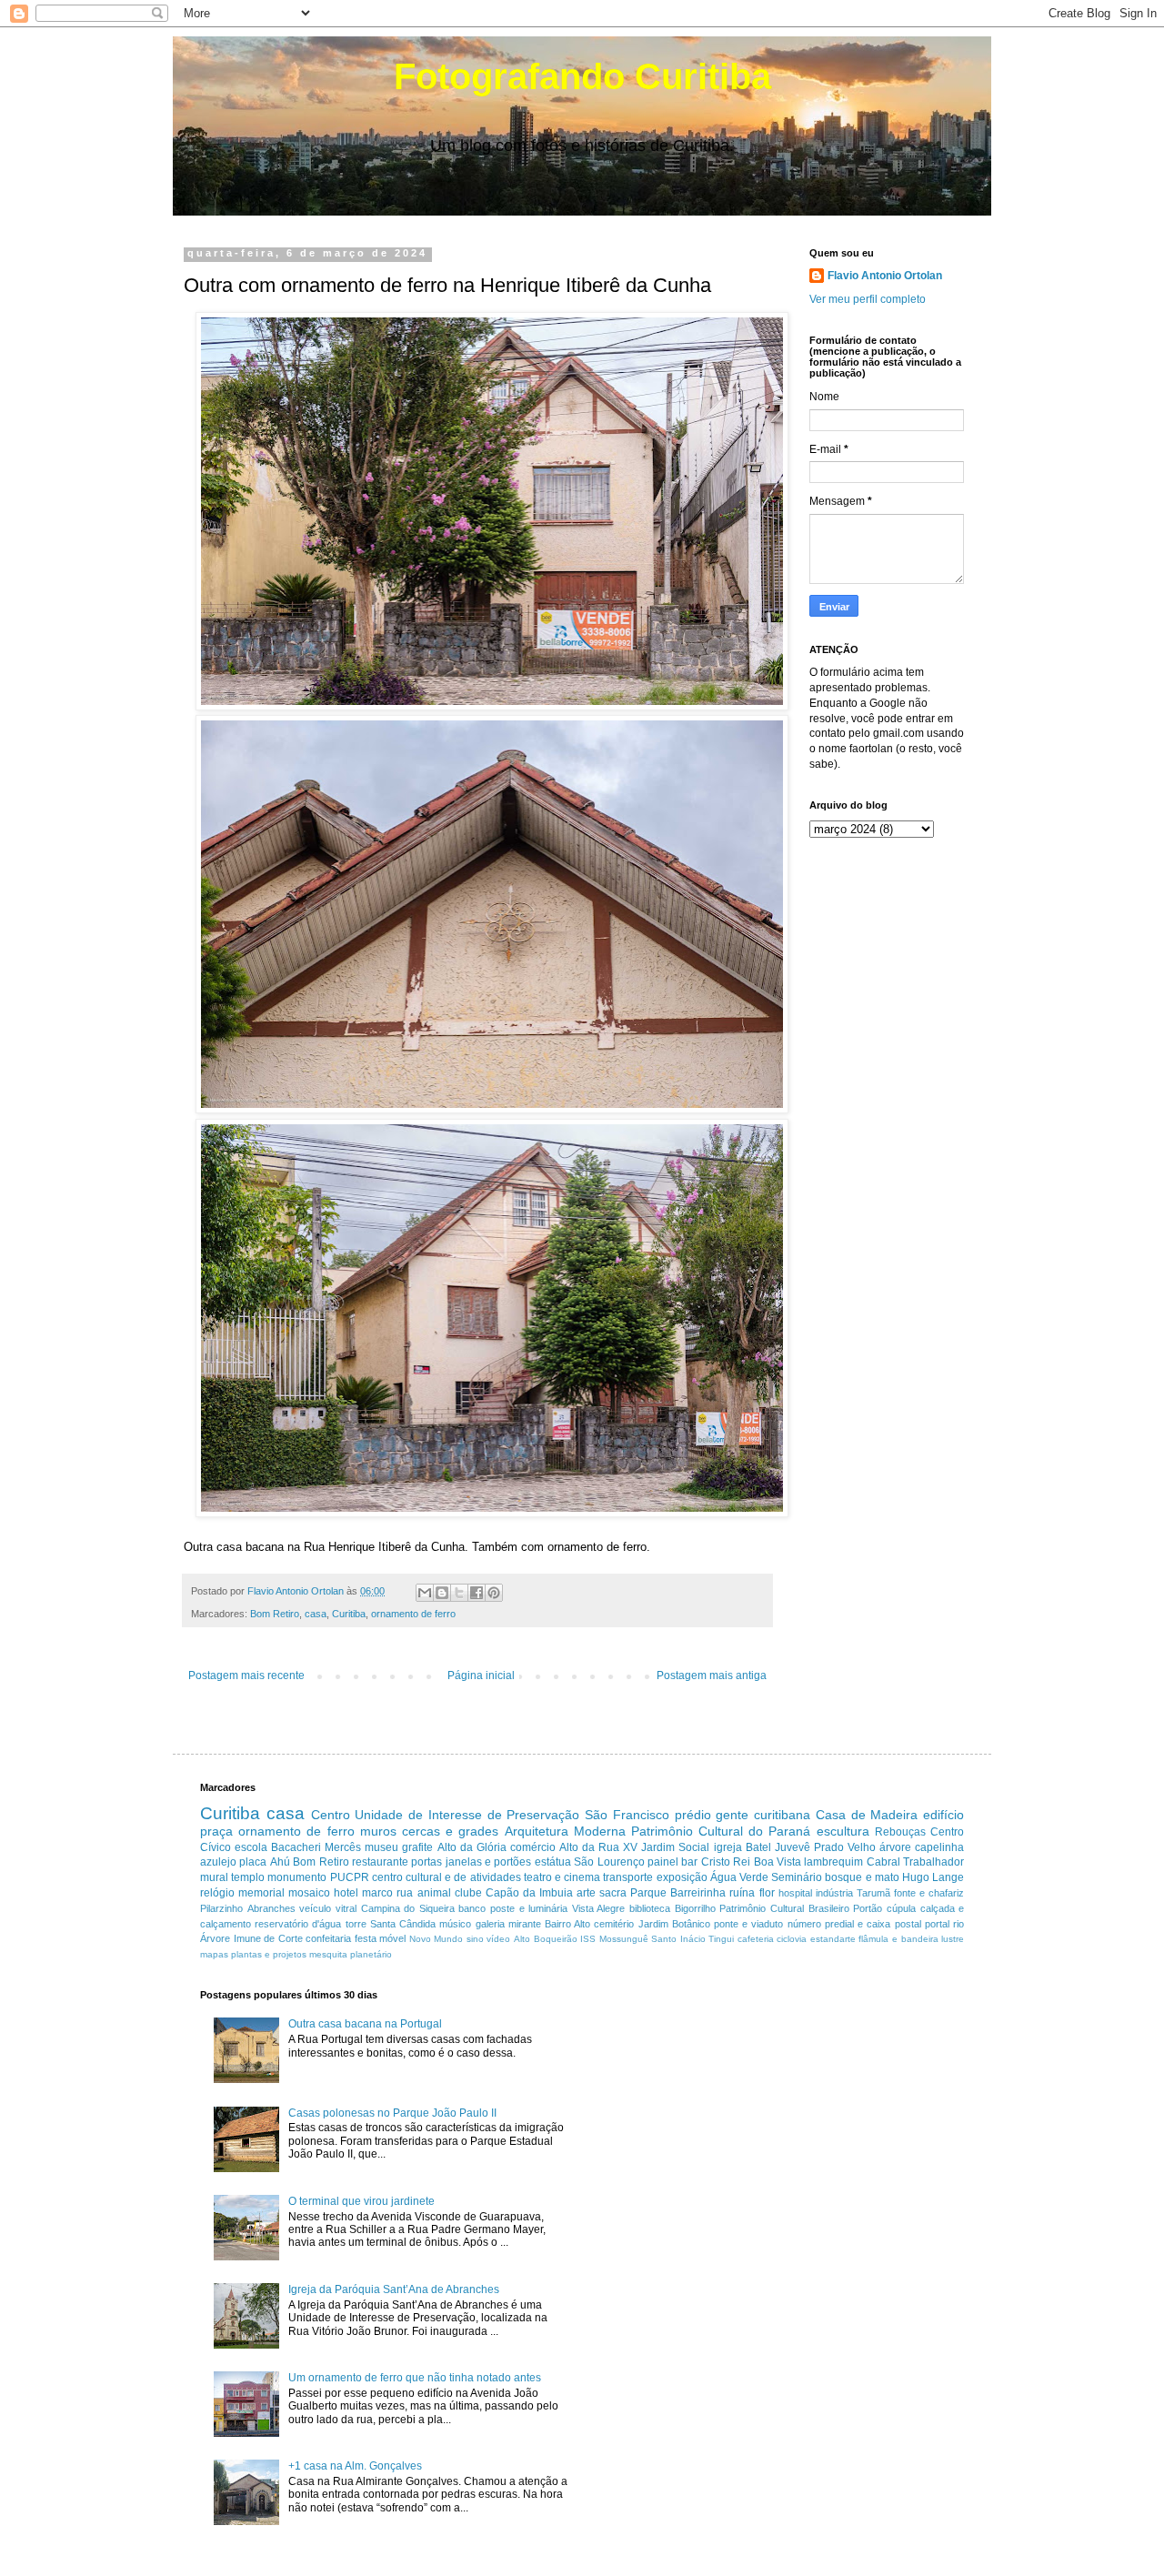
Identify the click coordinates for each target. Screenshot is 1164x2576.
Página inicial (481, 1675)
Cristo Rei (726, 1862)
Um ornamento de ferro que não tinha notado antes (415, 2378)
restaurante (380, 1862)
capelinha (939, 1847)
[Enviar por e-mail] (425, 1593)
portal (937, 1924)
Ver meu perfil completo (868, 299)
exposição (682, 1877)
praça (216, 1831)
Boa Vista (778, 1862)
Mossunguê (624, 1939)
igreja (728, 1847)
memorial (261, 1893)
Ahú (280, 1862)
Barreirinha (698, 1893)
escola (251, 1847)
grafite (417, 1847)
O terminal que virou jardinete (361, 2201)
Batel (758, 1847)
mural (214, 1877)
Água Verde (739, 1877)
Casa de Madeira (867, 1815)
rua (405, 1893)
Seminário (797, 1877)
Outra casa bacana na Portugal (365, 2024)
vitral (346, 1908)
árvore (895, 1847)
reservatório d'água (298, 1924)
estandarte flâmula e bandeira (874, 1939)
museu (381, 1847)
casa (316, 1614)
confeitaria (328, 1938)
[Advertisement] (749, 2117)
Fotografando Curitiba (582, 76)
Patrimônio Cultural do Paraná (721, 1831)
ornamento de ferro (413, 1614)
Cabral (883, 1862)
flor (767, 1893)
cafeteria (756, 1939)
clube (468, 1893)
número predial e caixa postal (854, 1924)
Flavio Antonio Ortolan (885, 276)
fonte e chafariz (929, 1893)
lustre (953, 1939)
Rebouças (900, 1832)
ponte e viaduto (748, 1924)
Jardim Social (675, 1847)
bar (689, 1862)
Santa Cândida (403, 1924)
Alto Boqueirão (546, 1939)
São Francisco (627, 1815)
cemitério (614, 1924)
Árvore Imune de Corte (251, 1938)
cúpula (901, 1908)
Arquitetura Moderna (565, 1831)
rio (958, 1924)
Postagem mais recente (246, 1675)
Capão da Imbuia (529, 1893)
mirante (525, 1924)
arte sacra (602, 1893)
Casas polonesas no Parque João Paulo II (392, 2113)
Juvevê (793, 1847)
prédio (693, 1815)
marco (377, 1893)
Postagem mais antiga (712, 1675)
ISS (588, 1939)
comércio (533, 1847)
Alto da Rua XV (598, 1847)
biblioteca (650, 1908)
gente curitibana (763, 1815)
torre (356, 1924)
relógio (217, 1893)
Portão (868, 1908)
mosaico (309, 1893)
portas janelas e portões (471, 1862)
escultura (843, 1831)
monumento (297, 1877)
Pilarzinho (221, 1908)
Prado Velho (845, 1847)
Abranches (271, 1908)
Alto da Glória (472, 1847)
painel (663, 1862)
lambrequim (833, 1862)
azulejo (218, 1862)
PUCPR (350, 1877)
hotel (346, 1893)
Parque (648, 1893)
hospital (795, 1893)
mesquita (328, 1954)
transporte (628, 1877)
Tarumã (873, 1893)
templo (248, 1877)
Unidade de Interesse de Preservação (467, 1815)
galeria (490, 1924)
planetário (371, 1954)
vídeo (498, 1939)
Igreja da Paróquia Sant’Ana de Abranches (394, 2289)
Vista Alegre (599, 1908)
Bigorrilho (695, 1908)
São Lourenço (609, 1862)
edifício (943, 1815)
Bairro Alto (567, 1924)
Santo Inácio (678, 1939)
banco (472, 1908)
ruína (742, 1893)
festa (366, 1938)
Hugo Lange (933, 1877)
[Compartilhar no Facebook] (477, 1593)
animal (434, 1893)
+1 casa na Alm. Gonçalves (355, 2466)
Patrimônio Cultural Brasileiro (784, 1908)
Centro (331, 1815)
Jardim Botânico (674, 1924)
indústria (834, 1893)
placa (253, 1862)
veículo (315, 1908)
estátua (553, 1862)
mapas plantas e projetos (253, 1954)
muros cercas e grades (430, 1831)
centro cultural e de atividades (447, 1877)
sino (475, 1939)
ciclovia (792, 1939)
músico (455, 1924)
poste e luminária (529, 1908)
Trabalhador (933, 1862)
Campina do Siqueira (408, 1908)
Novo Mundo (436, 1939)
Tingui (721, 1939)
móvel (392, 1938)
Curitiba (349, 1614)
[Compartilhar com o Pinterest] (494, 1593)
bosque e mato (862, 1877)
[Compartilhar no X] (459, 1593)
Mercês (343, 1847)
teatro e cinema (562, 1877)
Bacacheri (296, 1847)
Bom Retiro (275, 1614)
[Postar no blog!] (442, 1593)
